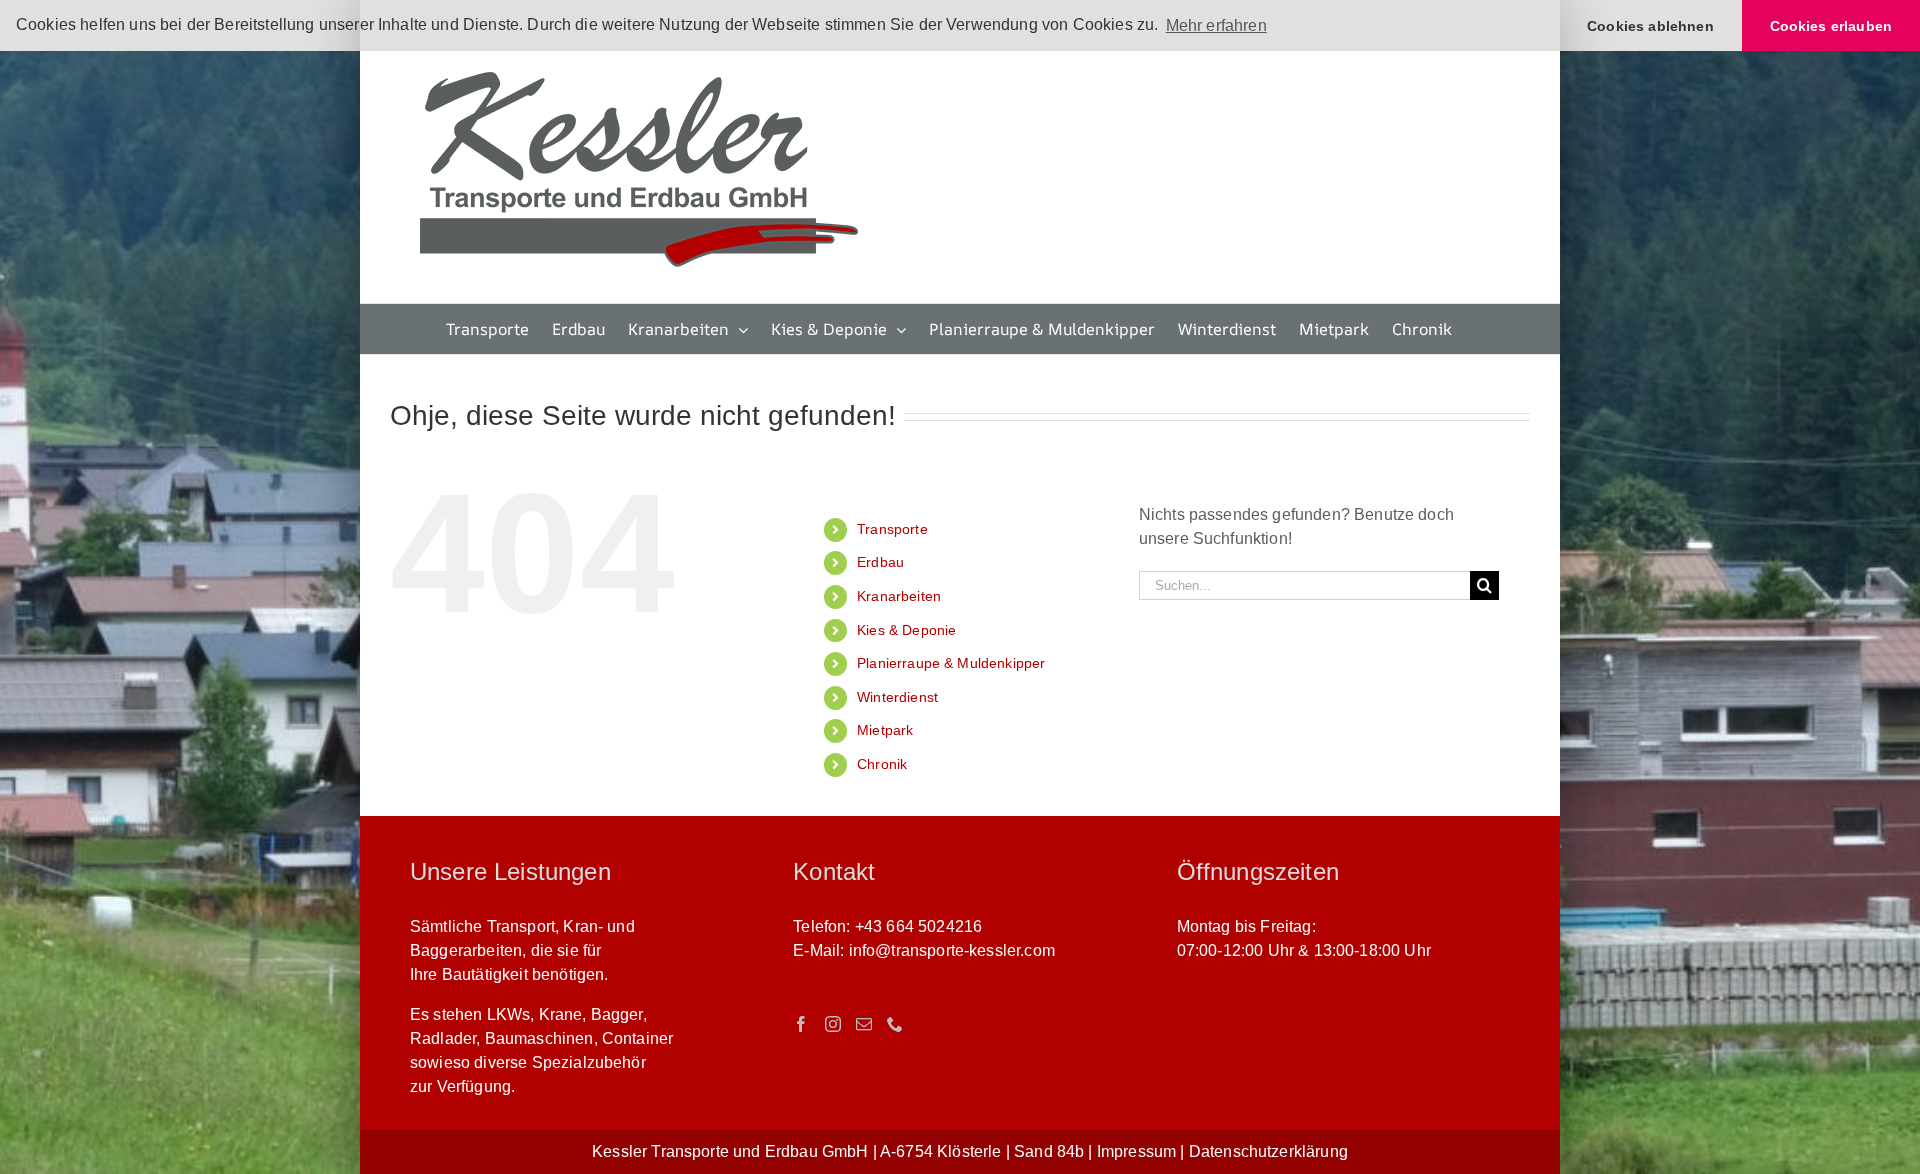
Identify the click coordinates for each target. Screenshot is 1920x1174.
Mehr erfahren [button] (1216, 25)
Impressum (1136, 1151)
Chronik (882, 764)
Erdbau (880, 562)
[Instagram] (833, 1024)
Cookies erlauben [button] (1831, 26)
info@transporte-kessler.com (952, 950)
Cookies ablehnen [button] (1650, 26)
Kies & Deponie (906, 630)
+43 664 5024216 (918, 926)
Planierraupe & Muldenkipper (951, 663)
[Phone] (895, 1024)
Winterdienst (897, 697)
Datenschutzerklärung (1268, 1151)
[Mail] (864, 1024)
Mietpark (885, 730)
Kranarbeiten (899, 596)
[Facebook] (801, 1024)
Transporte (892, 529)
